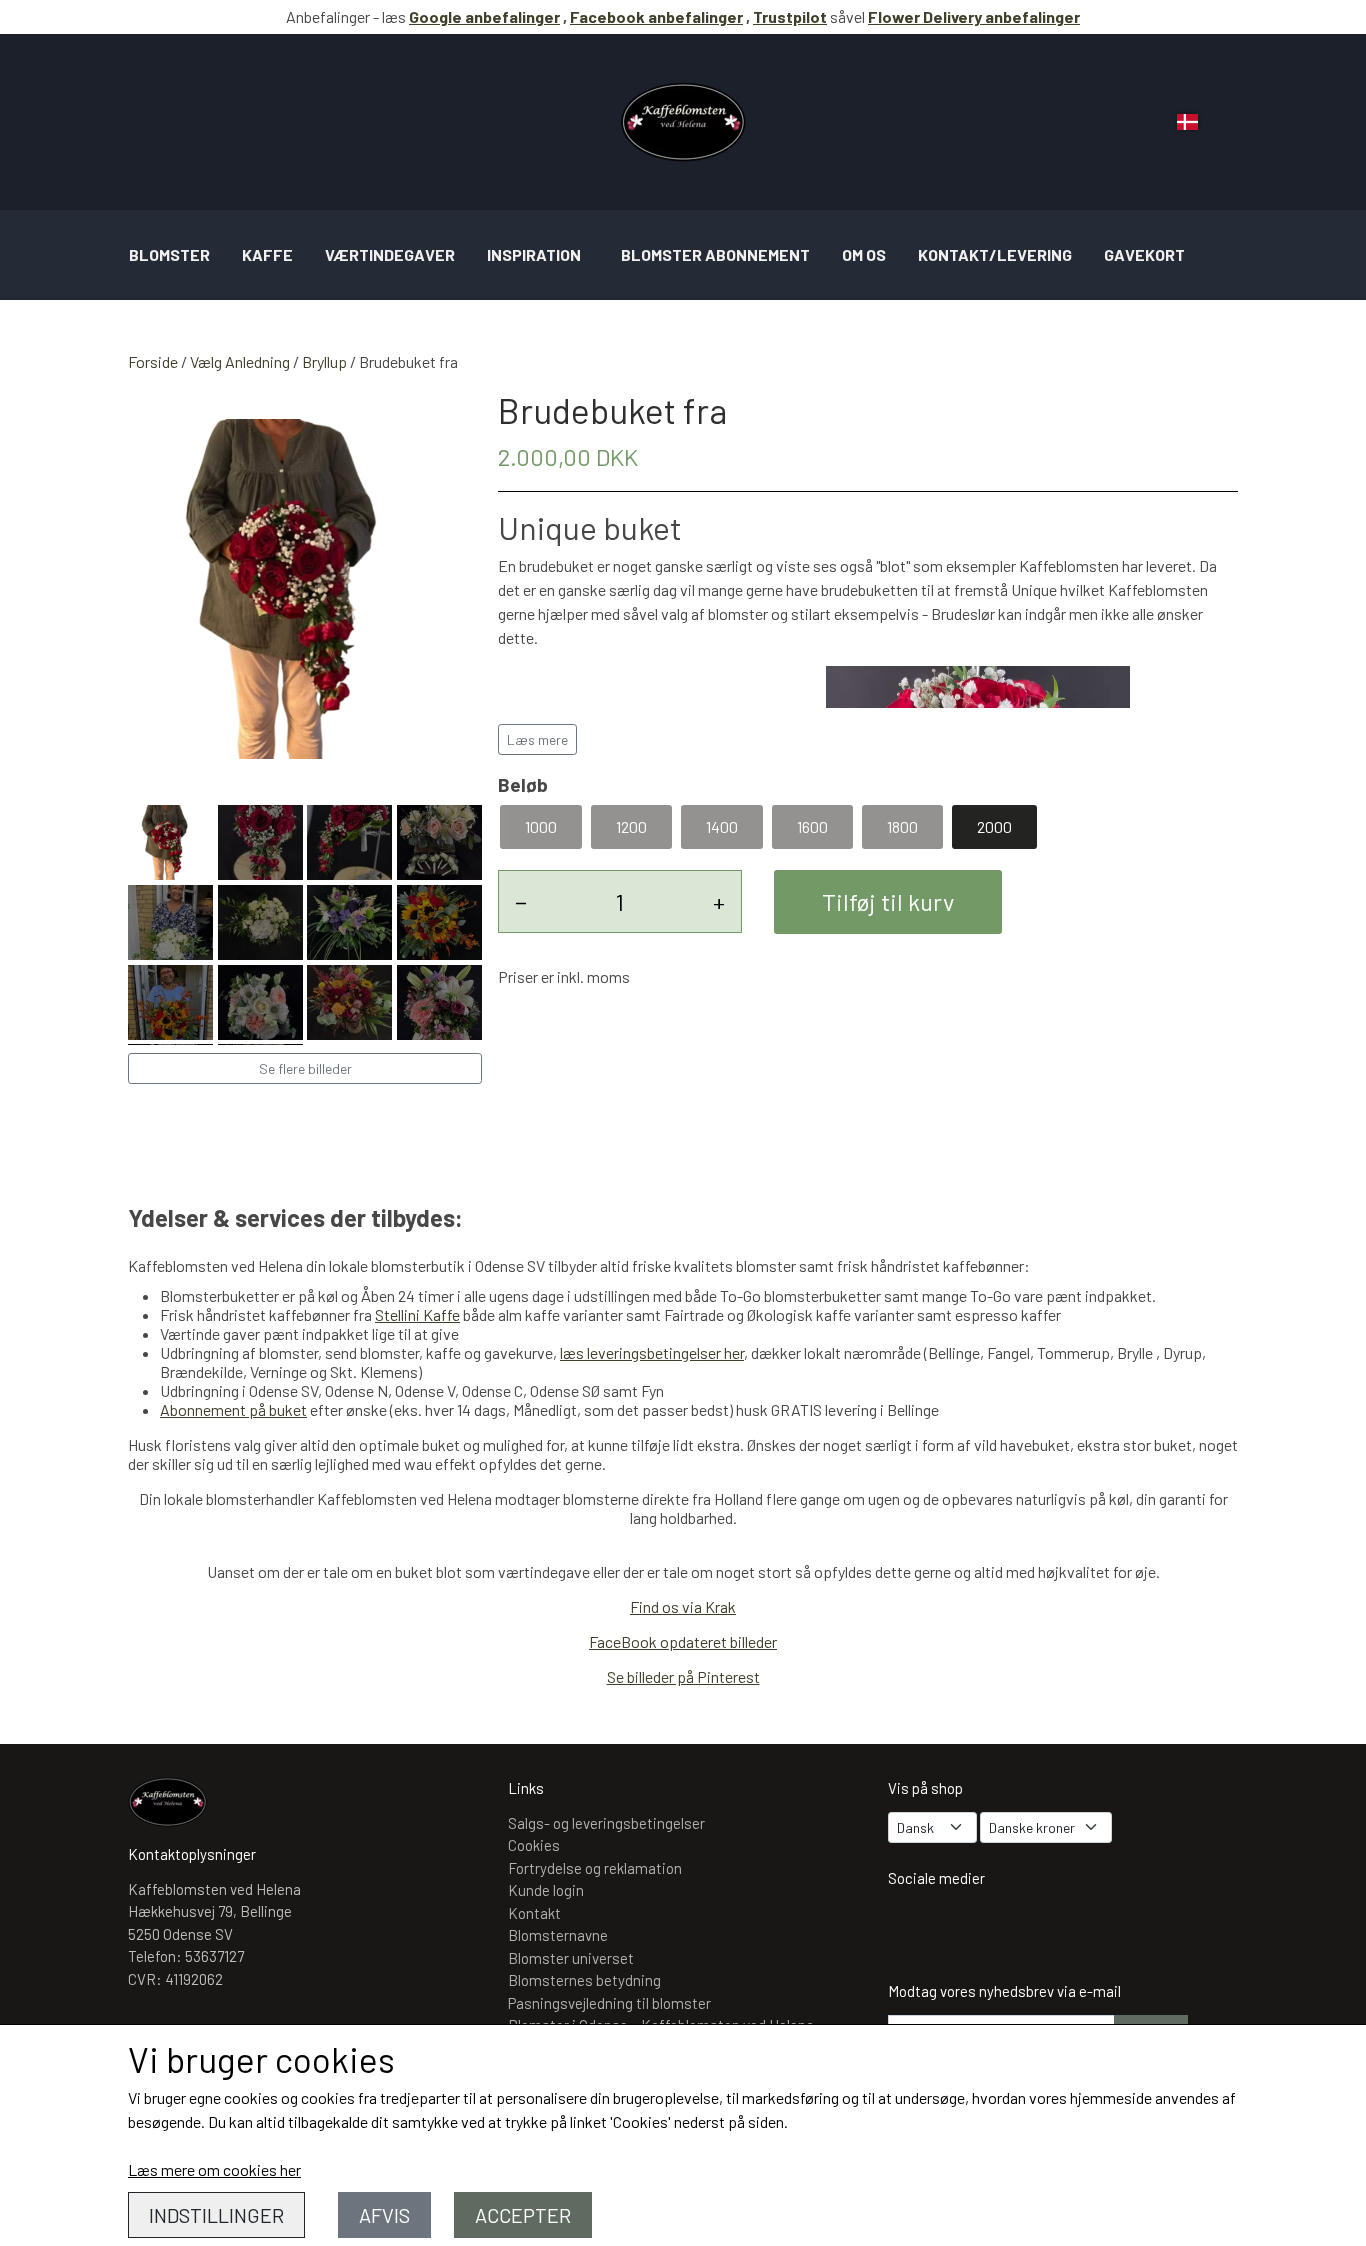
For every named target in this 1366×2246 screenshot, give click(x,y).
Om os (864, 254)
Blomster (169, 254)
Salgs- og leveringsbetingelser (606, 1823)
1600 (812, 826)
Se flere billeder (305, 1068)
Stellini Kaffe (417, 1314)
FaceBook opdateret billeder (683, 1641)
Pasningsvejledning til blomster (609, 2003)
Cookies (534, 1845)
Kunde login (546, 1890)
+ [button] (719, 901)
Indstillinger (216, 2215)
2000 (994, 826)
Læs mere (537, 739)
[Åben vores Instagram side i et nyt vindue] (913, 1930)
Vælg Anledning (240, 361)
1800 (902, 826)
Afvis (384, 2215)
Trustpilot (790, 16)
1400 (722, 826)
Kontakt (534, 1913)
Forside (153, 361)
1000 (541, 826)
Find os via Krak (683, 1606)
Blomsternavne (558, 1935)
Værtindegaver (390, 254)
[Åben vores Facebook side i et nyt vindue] (971, 1930)
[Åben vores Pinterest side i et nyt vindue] (1029, 1930)
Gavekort (1144, 254)
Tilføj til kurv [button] (888, 901)
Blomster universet (571, 1958)
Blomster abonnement (715, 254)
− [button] (521, 901)
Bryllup (324, 361)
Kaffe (267, 254)
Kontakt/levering (995, 254)
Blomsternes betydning (584, 1980)
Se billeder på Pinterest (683, 1676)
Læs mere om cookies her (214, 2169)
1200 (631, 826)
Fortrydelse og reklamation (595, 1868)
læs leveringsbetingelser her (652, 1352)
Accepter (523, 2215)
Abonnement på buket (233, 1409)
